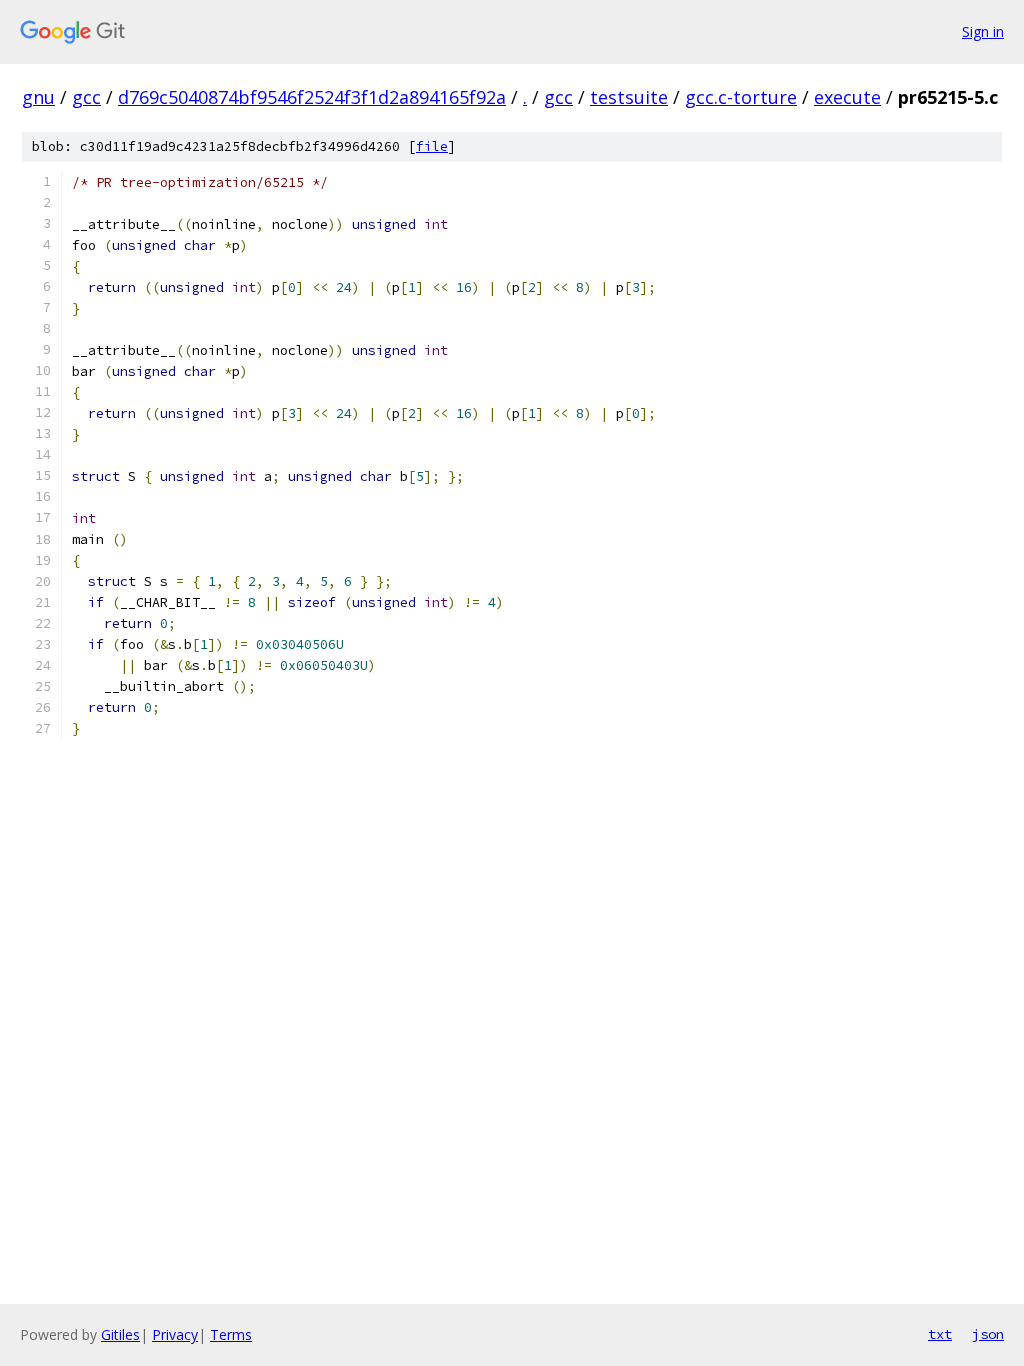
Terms (231, 1334)
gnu (38, 97)
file (432, 146)
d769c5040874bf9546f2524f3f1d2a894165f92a (312, 97)
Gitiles (120, 1334)
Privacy (175, 1334)
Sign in (983, 31)
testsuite (629, 97)
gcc (86, 97)
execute (847, 97)
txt (940, 1334)
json (988, 1334)
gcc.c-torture (741, 97)
